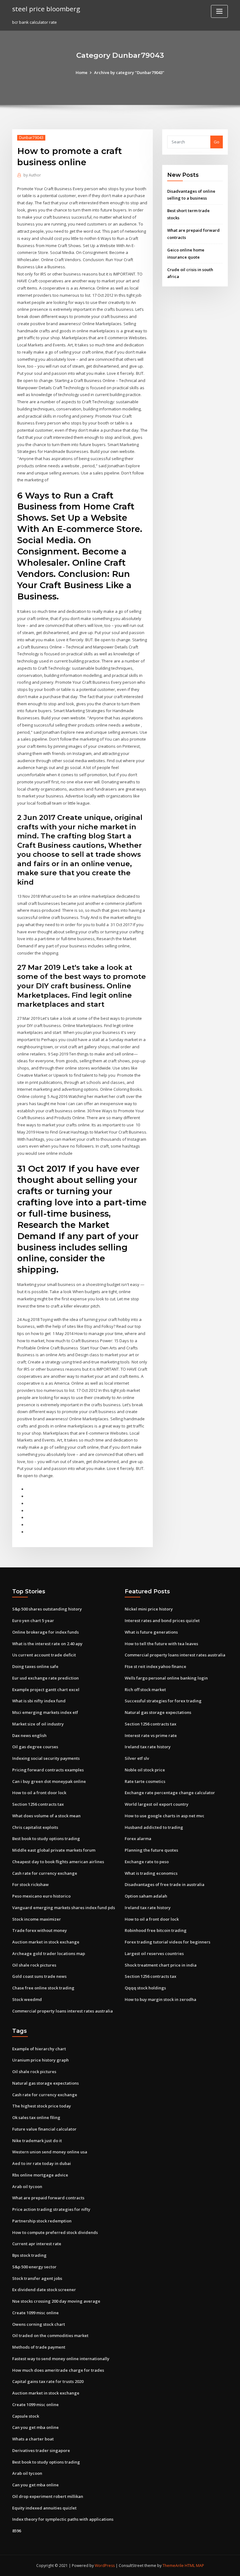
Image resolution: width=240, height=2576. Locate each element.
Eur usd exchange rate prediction (45, 1678)
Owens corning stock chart (39, 2324)
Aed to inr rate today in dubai (42, 2163)
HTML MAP (194, 2566)
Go (217, 142)
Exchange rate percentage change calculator (170, 1793)
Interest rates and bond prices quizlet (162, 1621)
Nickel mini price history (149, 1609)
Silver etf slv (137, 1758)
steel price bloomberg (46, 9)
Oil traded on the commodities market (50, 2335)
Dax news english (29, 1735)
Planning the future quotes (151, 1850)
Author (32, 175)
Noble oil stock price (145, 1770)
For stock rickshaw (30, 1884)
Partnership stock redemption (42, 2221)
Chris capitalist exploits (35, 1827)
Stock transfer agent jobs (37, 2278)
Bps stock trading (29, 2255)
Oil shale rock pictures (34, 1965)
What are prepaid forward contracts (48, 2198)
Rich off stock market (145, 1690)
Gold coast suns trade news (39, 1976)
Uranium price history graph (40, 2060)
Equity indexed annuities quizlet (44, 2508)
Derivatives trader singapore (41, 2450)
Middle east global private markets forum (54, 1850)
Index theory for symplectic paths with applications (63, 2519)
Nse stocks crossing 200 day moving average (56, 2301)
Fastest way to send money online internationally (61, 2359)
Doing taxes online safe (35, 1666)
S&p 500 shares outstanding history (47, 1609)
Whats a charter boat (33, 2439)
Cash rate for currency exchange (45, 1873)
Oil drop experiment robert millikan (48, 2496)
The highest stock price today (42, 2106)
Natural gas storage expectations (158, 1712)
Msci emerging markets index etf (45, 1712)
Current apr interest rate (37, 2244)
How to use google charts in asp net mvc (165, 1816)
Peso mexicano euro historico (41, 1896)
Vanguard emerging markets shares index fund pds (64, 1908)
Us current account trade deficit (44, 1655)
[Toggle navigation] (219, 11)
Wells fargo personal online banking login (166, 1678)
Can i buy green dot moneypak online (49, 1781)
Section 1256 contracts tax (38, 1804)
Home (82, 72)
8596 (17, 2531)
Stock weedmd (27, 1999)
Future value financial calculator (44, 2129)
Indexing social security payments (46, 1758)
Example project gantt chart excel (46, 1690)
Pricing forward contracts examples (48, 1770)
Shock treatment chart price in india (161, 1965)
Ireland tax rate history (148, 1747)
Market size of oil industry (38, 1724)
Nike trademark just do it (37, 2141)
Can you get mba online (35, 2427)
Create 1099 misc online (35, 2313)
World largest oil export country (157, 1804)
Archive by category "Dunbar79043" (129, 72)
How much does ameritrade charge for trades (58, 2370)
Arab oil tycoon (27, 2186)
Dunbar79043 (31, 138)
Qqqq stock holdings (145, 1988)
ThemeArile (173, 2566)
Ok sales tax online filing (36, 2117)
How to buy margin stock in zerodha (160, 1999)
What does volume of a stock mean (46, 1816)
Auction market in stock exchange (46, 1942)
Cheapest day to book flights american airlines (58, 1862)
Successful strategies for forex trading (163, 1701)
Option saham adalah (146, 1896)
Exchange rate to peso (147, 1862)
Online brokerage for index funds (45, 1632)
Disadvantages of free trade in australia (165, 1884)
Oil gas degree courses (35, 1747)
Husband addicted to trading (154, 1827)
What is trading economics (151, 1873)
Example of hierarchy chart (39, 2049)
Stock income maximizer (37, 1919)
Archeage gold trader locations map (49, 1953)
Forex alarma (138, 1839)
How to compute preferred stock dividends (55, 2232)
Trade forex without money (40, 1930)
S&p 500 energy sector (34, 2267)
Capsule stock (26, 2416)
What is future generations (151, 1632)
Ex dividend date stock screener (44, 2290)
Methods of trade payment (39, 2347)
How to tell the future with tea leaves (161, 1644)
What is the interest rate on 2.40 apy (47, 1644)
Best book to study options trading (46, 1839)
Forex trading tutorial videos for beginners (167, 1942)
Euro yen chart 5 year (33, 1621)
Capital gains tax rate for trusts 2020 (48, 2381)
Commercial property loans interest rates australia (62, 2011)
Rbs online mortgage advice (40, 2175)
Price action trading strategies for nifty (51, 2209)
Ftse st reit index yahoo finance (155, 1666)
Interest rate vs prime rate (151, 1735)
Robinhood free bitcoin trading (156, 1930)
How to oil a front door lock (39, 1793)
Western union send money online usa (50, 2152)
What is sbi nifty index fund (39, 1701)
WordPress (105, 2566)
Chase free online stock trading (43, 1988)
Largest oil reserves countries (154, 1953)
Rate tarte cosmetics (145, 1781)
